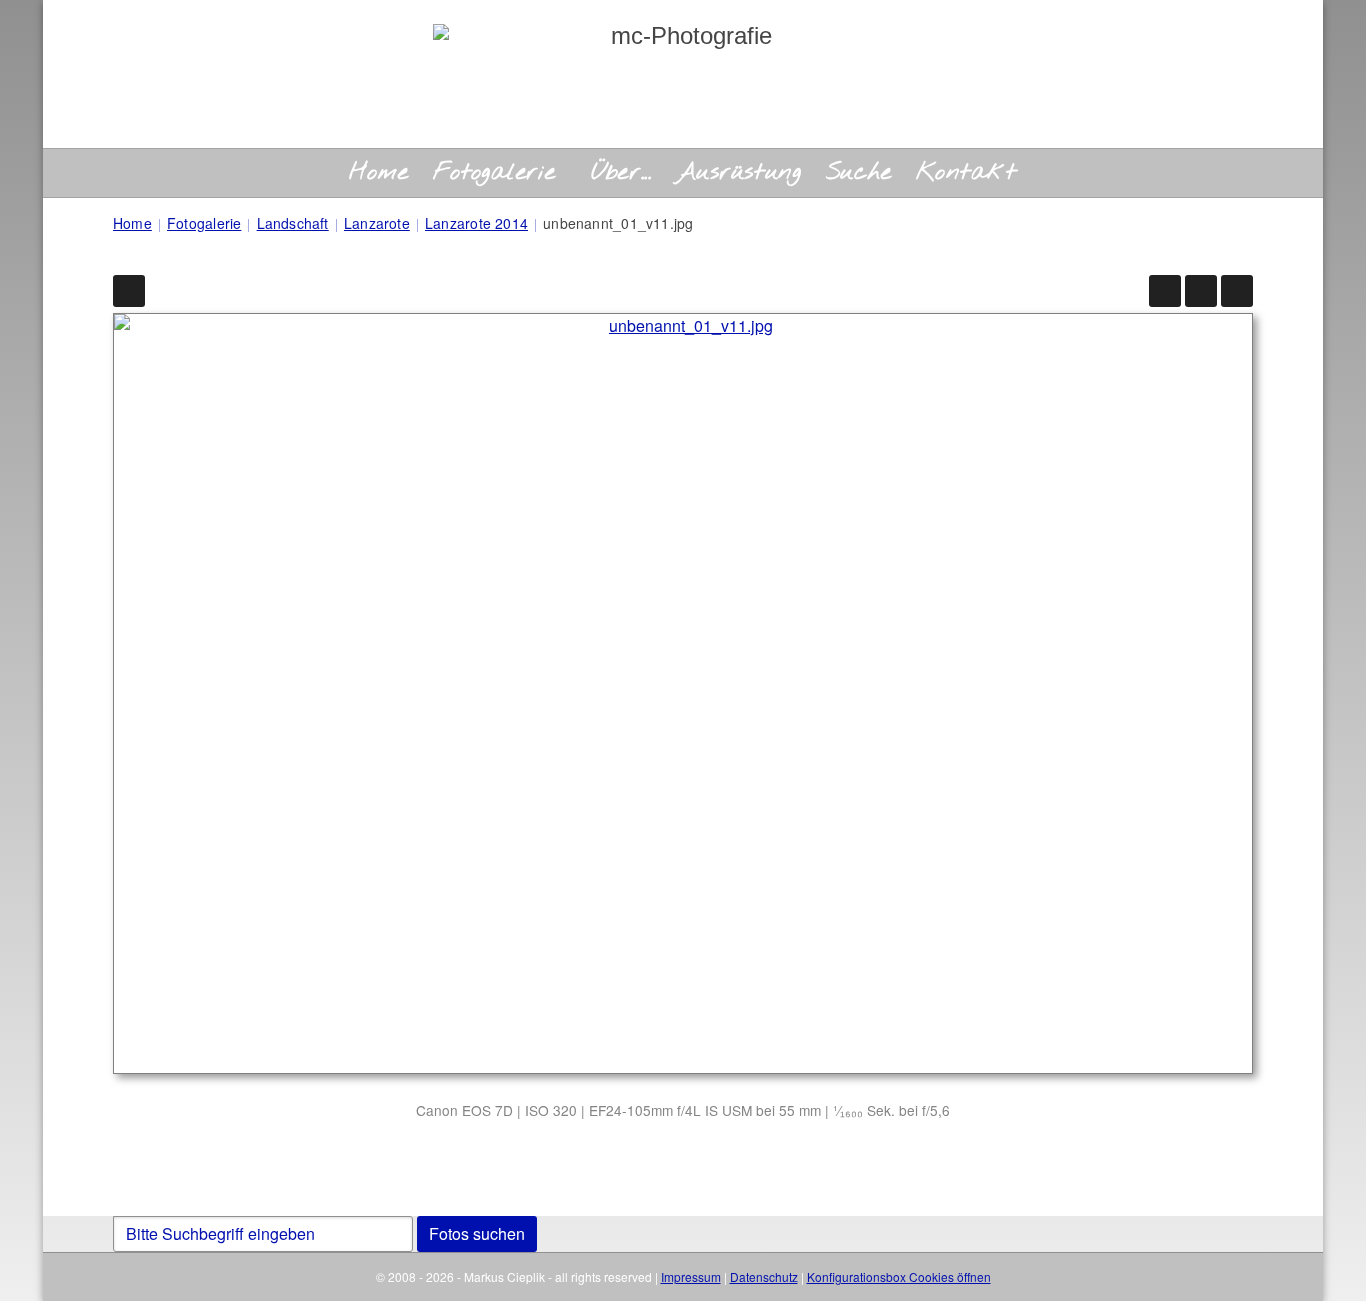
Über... (621, 173)
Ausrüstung (739, 173)
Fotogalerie (494, 173)
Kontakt (966, 173)
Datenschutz (764, 1276)
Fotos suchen (477, 1233)
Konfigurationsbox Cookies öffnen (899, 1276)
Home (378, 173)
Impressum (691, 1276)
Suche (859, 173)
